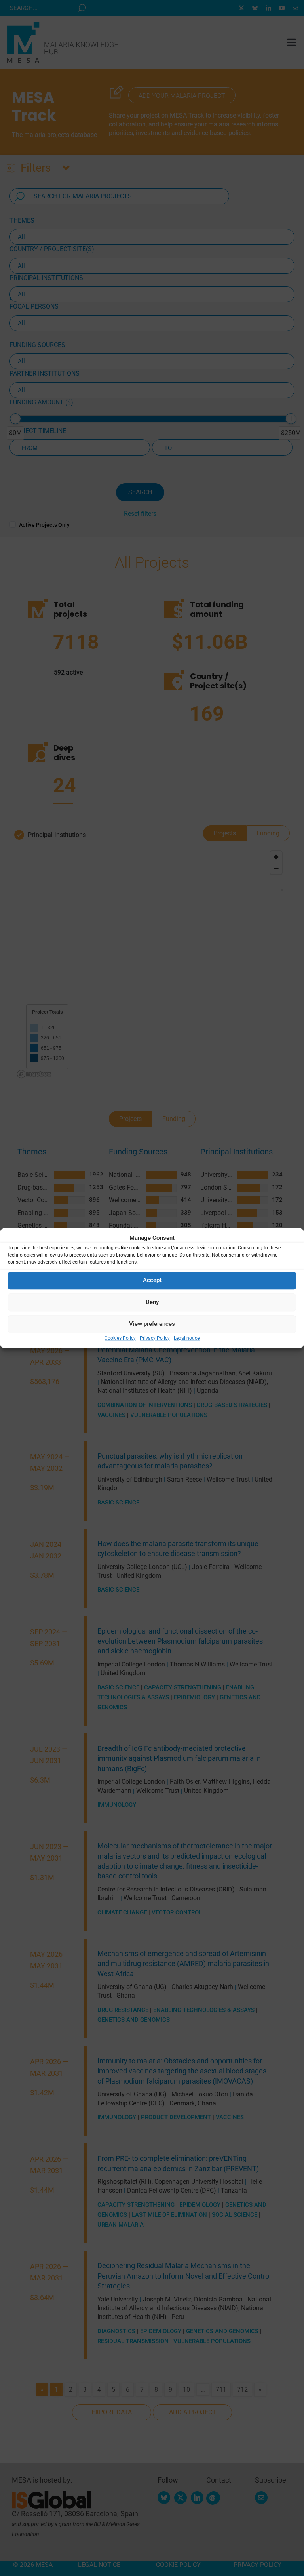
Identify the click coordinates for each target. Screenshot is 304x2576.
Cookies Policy (120, 1338)
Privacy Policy (155, 1338)
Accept (152, 1280)
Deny (152, 1302)
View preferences (152, 1324)
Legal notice (187, 1338)
